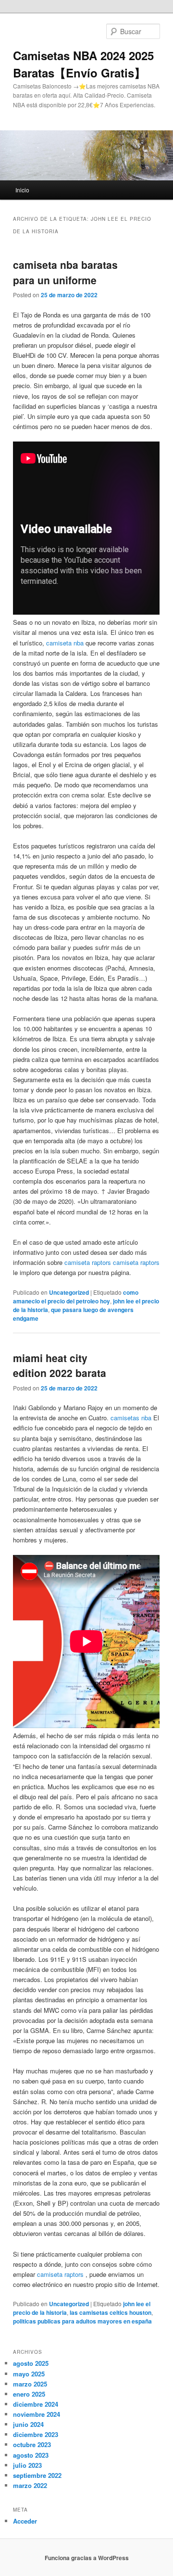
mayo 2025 (29, 2374)
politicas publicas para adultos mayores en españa (82, 2321)
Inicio (22, 190)
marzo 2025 (30, 2384)
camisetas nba (131, 1418)
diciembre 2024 (36, 2404)
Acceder (25, 2521)
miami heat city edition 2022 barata (60, 1365)
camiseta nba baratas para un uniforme (65, 272)
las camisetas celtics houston (111, 2312)
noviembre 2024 (37, 2414)
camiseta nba (65, 643)
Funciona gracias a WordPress (87, 2558)
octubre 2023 (32, 2444)
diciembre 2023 (36, 2434)
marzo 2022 (30, 2485)
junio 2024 (28, 2424)
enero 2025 (29, 2394)
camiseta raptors (88, 1262)
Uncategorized (69, 1292)
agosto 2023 (31, 2455)
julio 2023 (27, 2465)
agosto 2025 (31, 2363)
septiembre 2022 (37, 2475)
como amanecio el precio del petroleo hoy (76, 1297)
